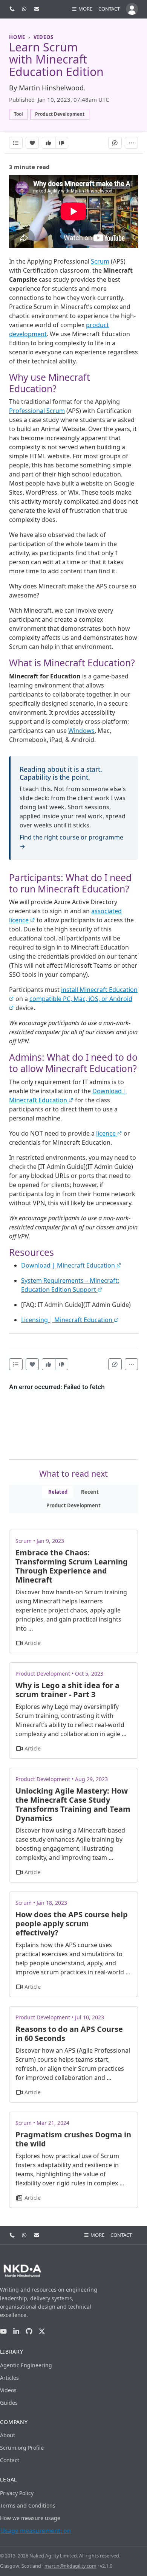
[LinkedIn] (16, 2332)
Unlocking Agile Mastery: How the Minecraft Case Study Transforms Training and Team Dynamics (73, 1804)
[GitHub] (29, 2332)
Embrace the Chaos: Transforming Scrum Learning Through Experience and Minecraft (72, 1566)
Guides (9, 2403)
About (8, 2435)
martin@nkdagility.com (70, 2566)
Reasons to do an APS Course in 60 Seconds (69, 2034)
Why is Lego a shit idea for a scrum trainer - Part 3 (67, 1690)
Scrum (100, 261)
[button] (82, 9)
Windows (81, 731)
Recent (90, 1492)
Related (58, 1492)
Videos (8, 2390)
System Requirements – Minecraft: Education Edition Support (70, 1285)
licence (107, 1133)
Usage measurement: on (36, 2531)
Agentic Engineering (26, 2365)
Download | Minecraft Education (69, 1265)
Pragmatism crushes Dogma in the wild (73, 2139)
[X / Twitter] (42, 2332)
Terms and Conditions (28, 2505)
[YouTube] (3, 2332)
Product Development (73, 1505)
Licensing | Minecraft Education (67, 1320)
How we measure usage (30, 2518)
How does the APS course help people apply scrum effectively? (72, 1923)
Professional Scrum (37, 411)
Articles (9, 2378)
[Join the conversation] (115, 143)
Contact (109, 9)
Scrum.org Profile (22, 2448)
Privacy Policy (17, 2493)
